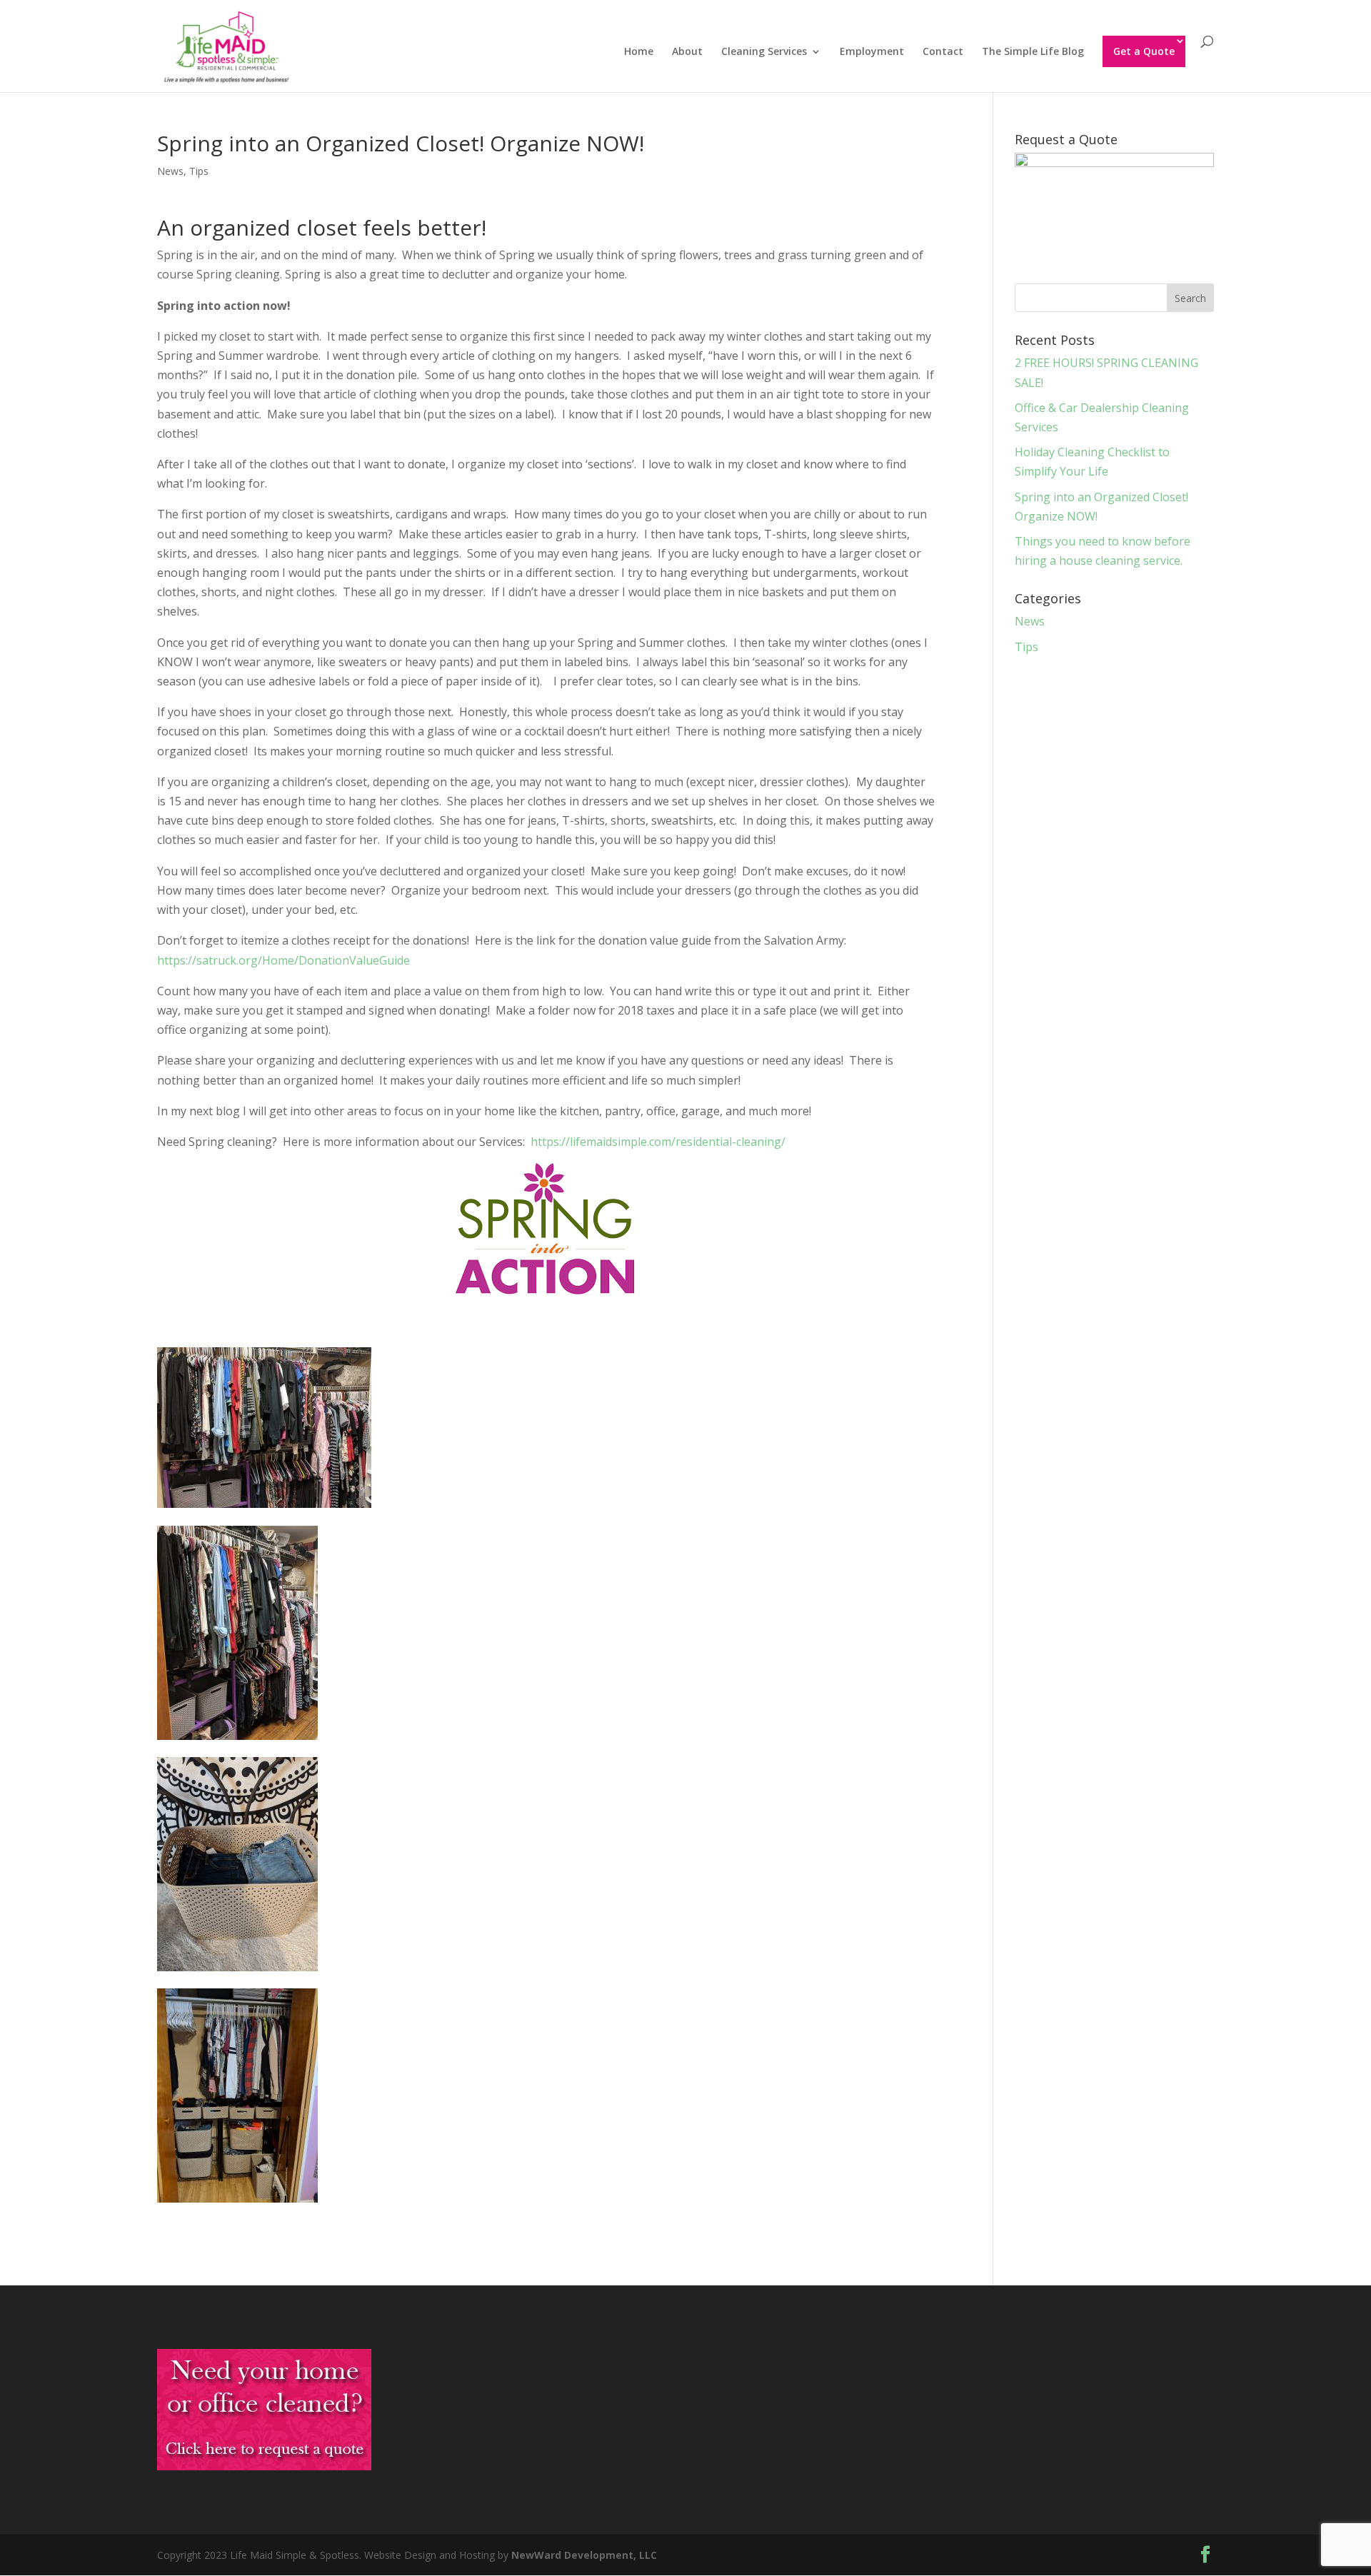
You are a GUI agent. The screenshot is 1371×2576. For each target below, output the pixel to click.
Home (639, 52)
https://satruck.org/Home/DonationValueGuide (283, 960)
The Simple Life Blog (1033, 52)
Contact (943, 52)
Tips (199, 171)
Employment (872, 52)
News (170, 171)
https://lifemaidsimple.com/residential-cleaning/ (658, 1142)
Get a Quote (1144, 51)
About (687, 52)
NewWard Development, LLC (584, 2555)
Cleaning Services (764, 52)
